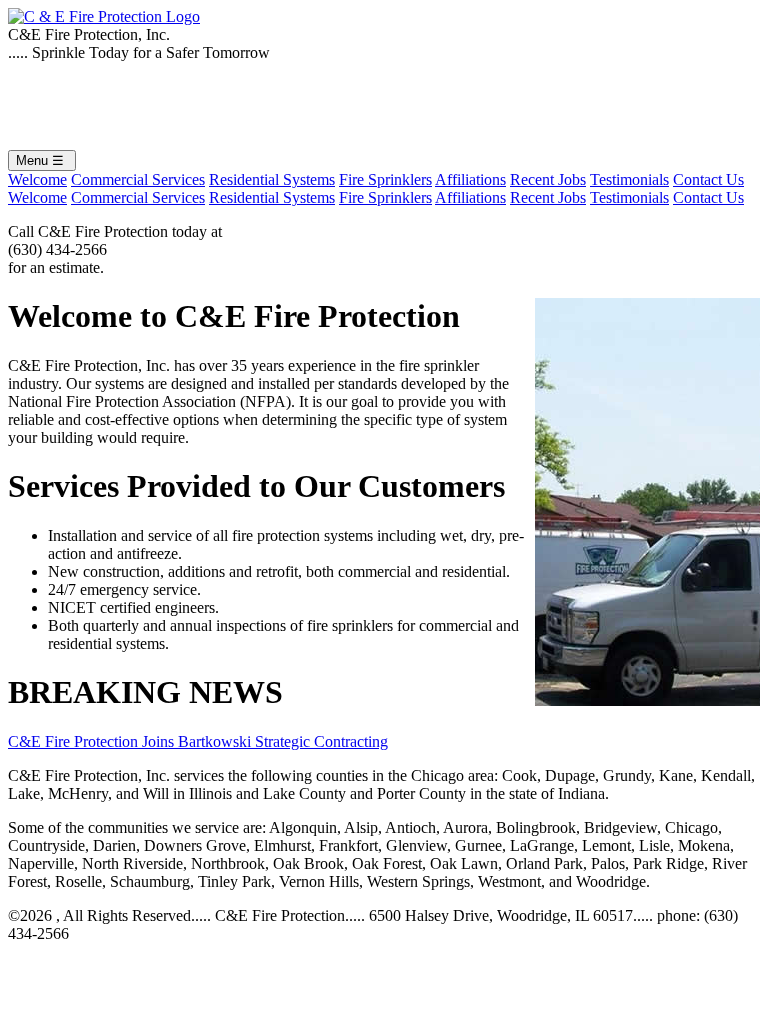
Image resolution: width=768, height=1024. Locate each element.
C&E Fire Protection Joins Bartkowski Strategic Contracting (198, 741)
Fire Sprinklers (385, 179)
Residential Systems (272, 179)
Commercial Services (138, 179)
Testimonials (629, 179)
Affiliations (470, 179)
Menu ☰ (42, 160)
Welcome (37, 179)
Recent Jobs (548, 179)
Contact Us (708, 179)
